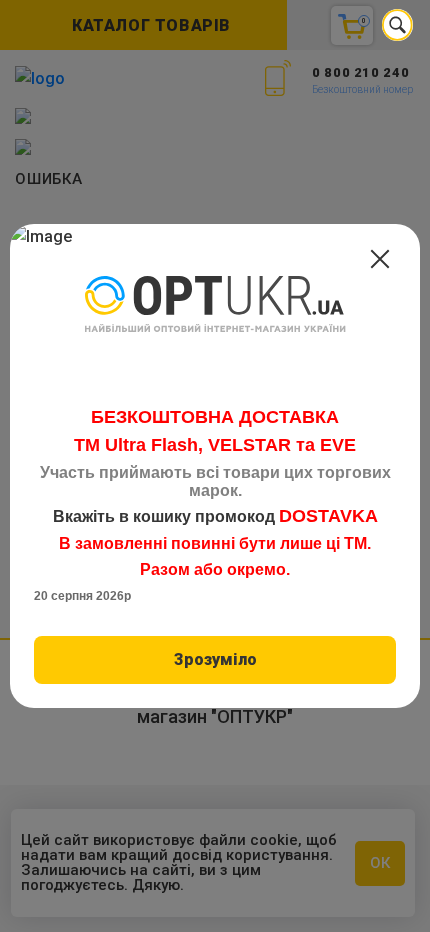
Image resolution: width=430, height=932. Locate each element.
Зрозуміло (215, 659)
